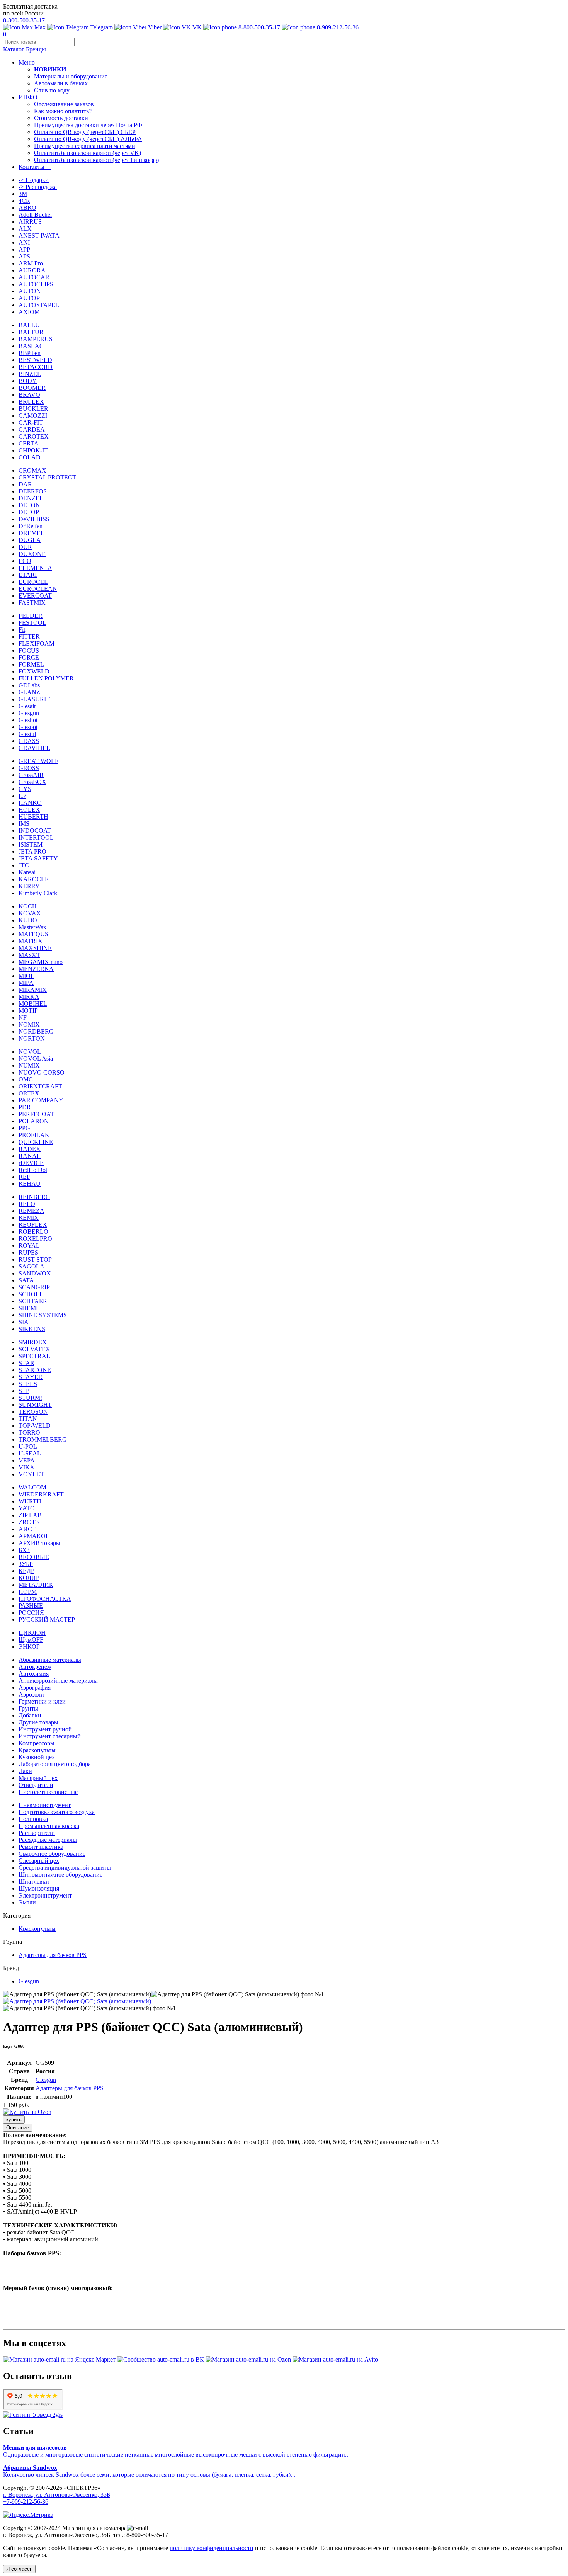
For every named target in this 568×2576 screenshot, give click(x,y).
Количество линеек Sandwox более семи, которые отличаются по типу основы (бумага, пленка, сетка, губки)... (149, 2471)
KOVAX (30, 913)
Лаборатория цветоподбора (55, 1764)
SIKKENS (32, 1329)
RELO (27, 1204)
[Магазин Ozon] (249, 2359)
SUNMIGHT (35, 1405)
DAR (25, 484)
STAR (26, 1363)
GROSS (29, 768)
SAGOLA (31, 1266)
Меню (27, 62)
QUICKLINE (36, 1142)
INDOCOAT (35, 831)
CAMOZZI (33, 416)
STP (24, 1391)
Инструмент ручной (45, 1729)
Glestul (27, 734)
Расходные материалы (48, 1840)
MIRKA (29, 997)
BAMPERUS (36, 339)
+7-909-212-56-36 (26, 2502)
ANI (24, 242)
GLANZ (29, 692)
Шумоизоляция (39, 1888)
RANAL (30, 1156)
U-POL (28, 1446)
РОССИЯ (31, 1613)
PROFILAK (34, 1135)
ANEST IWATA (39, 235)
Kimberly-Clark (38, 893)
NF (23, 1018)
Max (39, 27)
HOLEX (29, 810)
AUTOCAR (34, 277)
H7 (22, 796)
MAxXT (29, 955)
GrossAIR (31, 775)
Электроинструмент (45, 1895)
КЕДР (26, 1571)
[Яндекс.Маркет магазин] (60, 2359)
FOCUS (29, 650)
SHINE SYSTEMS (43, 1315)
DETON (29, 505)
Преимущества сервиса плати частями (85, 146)
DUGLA (30, 540)
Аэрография (35, 1688)
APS (24, 256)
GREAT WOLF (38, 761)
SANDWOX (35, 1273)
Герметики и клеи (42, 1701)
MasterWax (32, 927)
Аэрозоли (31, 1694)
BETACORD (36, 367)
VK (196, 27)
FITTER (29, 637)
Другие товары (38, 1722)
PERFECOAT (36, 1114)
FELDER (31, 616)
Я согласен (19, 2569)
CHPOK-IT (33, 450)
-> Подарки (34, 180)
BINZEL (30, 374)
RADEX (30, 1149)
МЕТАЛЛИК (36, 1585)
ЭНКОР (29, 1647)
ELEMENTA (35, 568)
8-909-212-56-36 (337, 27)
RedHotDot (33, 1170)
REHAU (30, 1184)
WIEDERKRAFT (41, 1494)
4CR (24, 201)
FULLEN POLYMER (46, 678)
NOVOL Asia (36, 1058)
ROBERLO (33, 1232)
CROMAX (32, 470)
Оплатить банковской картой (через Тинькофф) (96, 160)
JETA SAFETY (38, 858)
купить (14, 2119)
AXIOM (29, 312)
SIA (24, 1322)
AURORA (32, 270)
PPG (24, 1128)
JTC (24, 865)
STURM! (30, 1398)
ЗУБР (26, 1564)
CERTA (29, 443)
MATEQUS (33, 934)
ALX (25, 229)
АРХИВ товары (39, 1543)
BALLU (29, 325)
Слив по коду (52, 90)
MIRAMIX (33, 990)
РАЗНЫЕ (31, 1606)
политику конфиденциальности (212, 2548)
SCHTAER (33, 1301)
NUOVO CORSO (42, 1072)
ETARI (28, 575)
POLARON (34, 1121)
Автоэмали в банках (61, 83)
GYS (25, 789)
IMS (24, 824)
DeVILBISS (34, 519)
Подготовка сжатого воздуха (57, 1812)
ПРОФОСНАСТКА (45, 1599)
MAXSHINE (35, 948)
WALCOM (32, 1487)
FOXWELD (34, 671)
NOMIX (29, 1024)
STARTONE (35, 1370)
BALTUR (31, 332)
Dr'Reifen (31, 526)
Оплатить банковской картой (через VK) (88, 153)
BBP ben (30, 353)
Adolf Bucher (35, 215)
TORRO (29, 1433)
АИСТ (27, 1529)
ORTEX (29, 1093)
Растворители (37, 1833)
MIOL (26, 976)
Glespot (28, 727)
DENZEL (31, 498)
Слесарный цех (39, 1861)
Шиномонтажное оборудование (60, 1875)
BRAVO (29, 395)
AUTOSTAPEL (39, 305)
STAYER (31, 1377)
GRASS (29, 741)
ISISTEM (31, 844)
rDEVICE (31, 1163)
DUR (25, 547)
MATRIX (31, 941)
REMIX (29, 1218)
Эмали (27, 1902)
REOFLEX (33, 1225)
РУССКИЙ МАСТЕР (47, 1620)
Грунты (28, 1708)
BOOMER (32, 388)
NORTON (32, 1038)
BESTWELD (35, 360)
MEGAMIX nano (41, 962)
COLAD (30, 457)
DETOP (29, 512)
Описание (18, 2128)
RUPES (28, 1252)
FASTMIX (32, 603)
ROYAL (29, 1245)
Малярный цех (38, 1778)
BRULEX (31, 402)
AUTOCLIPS (36, 284)
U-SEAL (30, 1453)
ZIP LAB (30, 1515)
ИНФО (28, 97)
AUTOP (29, 298)
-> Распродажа (38, 187)
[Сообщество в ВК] (161, 2359)
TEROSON (33, 1412)
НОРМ (28, 1592)
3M (23, 194)
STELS (28, 1384)
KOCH (28, 906)
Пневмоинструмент (45, 1805)
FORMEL (31, 664)
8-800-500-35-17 (24, 20)
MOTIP (28, 1011)
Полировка (33, 1819)
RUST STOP (35, 1259)
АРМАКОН (34, 1536)
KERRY (29, 886)
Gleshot (28, 720)
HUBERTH (33, 817)
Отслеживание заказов (64, 104)
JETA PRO (32, 851)
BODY (28, 381)
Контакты (35, 167)
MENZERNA (36, 969)
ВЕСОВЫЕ (34, 1557)
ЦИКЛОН (32, 1633)
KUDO (28, 920)
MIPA (26, 983)
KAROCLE (34, 879)
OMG (26, 1079)
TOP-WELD (35, 1426)
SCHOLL (31, 1294)
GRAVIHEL (34, 748)
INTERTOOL (36, 837)
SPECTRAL (34, 1356)
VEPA (27, 1460)
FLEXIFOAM (37, 644)
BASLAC (31, 346)
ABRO (27, 208)
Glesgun (29, 713)
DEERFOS (33, 491)
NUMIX (29, 1065)
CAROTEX (34, 436)
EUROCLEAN (38, 589)
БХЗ (24, 1550)
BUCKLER (33, 409)
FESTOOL (32, 623)
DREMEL (31, 533)
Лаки (25, 1771)
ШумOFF (31, 1640)
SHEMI (28, 1308)
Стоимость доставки (61, 118)
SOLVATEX (34, 1349)
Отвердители (36, 1785)
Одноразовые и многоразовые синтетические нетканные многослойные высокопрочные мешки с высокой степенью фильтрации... (176, 2451)
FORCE (29, 657)
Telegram (101, 27)
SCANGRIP (34, 1287)
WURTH (30, 1501)
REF (24, 1177)
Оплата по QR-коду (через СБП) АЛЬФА (88, 139)
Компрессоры (37, 1743)
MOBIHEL (33, 1004)
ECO (25, 561)
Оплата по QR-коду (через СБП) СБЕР (85, 132)
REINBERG (34, 1197)
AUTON (30, 291)
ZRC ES (29, 1522)
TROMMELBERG (43, 1439)
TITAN (28, 1419)
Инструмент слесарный (50, 1736)
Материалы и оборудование (71, 76)
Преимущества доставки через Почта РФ (88, 125)
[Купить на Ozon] (27, 2112)
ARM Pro (31, 263)
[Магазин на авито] (335, 2359)
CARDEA (32, 429)
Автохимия (34, 1674)
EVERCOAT (35, 596)
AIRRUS (30, 222)
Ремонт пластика (41, 1847)
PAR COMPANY (41, 1100)
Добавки (30, 1715)
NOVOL (30, 1052)
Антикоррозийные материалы (58, 1681)
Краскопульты (37, 1750)
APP (24, 249)
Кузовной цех (37, 1757)
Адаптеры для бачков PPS (53, 1955)
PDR (25, 1107)
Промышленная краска (49, 1826)
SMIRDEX (33, 1342)
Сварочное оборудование (52, 1854)
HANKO (30, 803)
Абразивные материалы (50, 1660)
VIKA (26, 1467)
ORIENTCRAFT (40, 1086)
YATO (27, 1508)
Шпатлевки (34, 1881)
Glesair (27, 706)
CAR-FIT (31, 423)
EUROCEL (33, 582)
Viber (154, 27)
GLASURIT (34, 699)
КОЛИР (29, 1578)
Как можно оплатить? (63, 111)
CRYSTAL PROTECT (47, 477)
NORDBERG (36, 1031)
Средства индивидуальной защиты (65, 1868)
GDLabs (29, 685)
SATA (26, 1280)
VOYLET (31, 1474)
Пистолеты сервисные (48, 1792)
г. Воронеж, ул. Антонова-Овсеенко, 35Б (57, 2495)
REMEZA (31, 1211)
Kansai (27, 872)
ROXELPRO (35, 1239)
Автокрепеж (35, 1667)
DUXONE (32, 554)
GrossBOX (32, 782)
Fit (22, 630)
